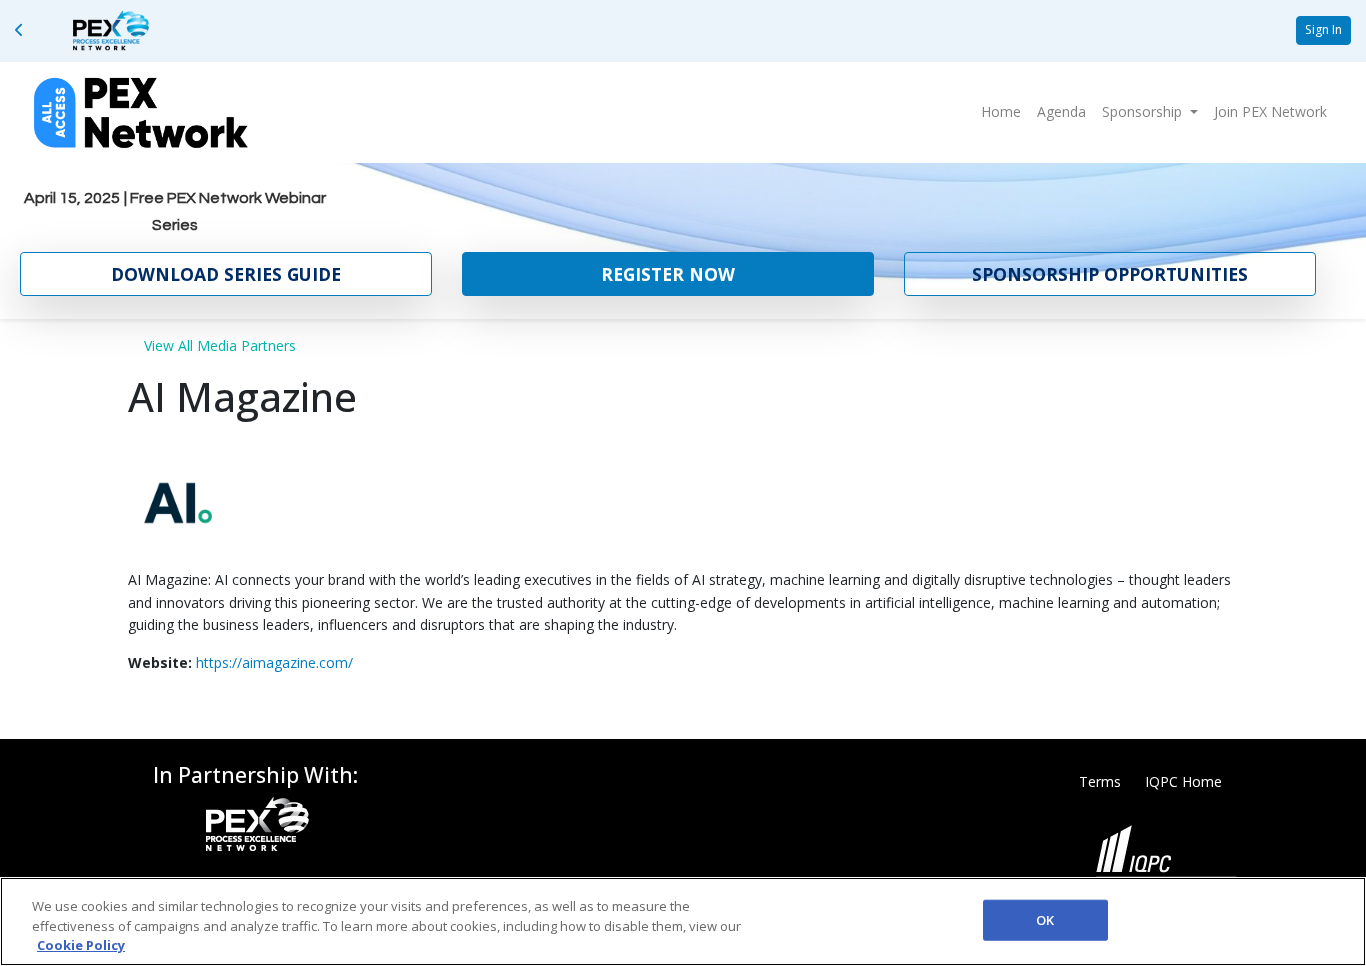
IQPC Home (1183, 781)
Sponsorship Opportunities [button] (1110, 274)
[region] (683, 921)
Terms (1100, 781)
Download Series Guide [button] (226, 274)
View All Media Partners (220, 345)
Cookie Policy (81, 945)
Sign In (1323, 29)
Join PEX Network (1270, 111)
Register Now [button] (668, 274)
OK (1045, 919)
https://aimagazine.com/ (274, 662)
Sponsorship (1144, 111)
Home (1001, 111)
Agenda (1061, 111)
